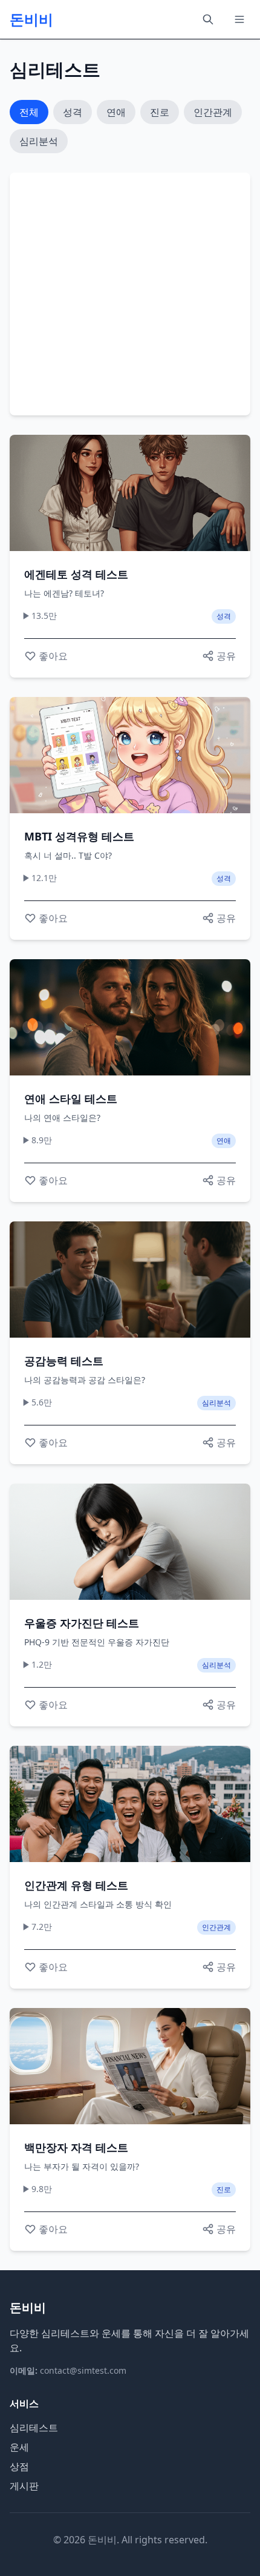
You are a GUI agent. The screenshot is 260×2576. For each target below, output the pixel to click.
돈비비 (31, 19)
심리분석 (39, 141)
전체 (29, 112)
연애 (116, 112)
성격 (73, 112)
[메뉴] (239, 19)
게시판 (24, 2486)
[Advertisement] (126, 294)
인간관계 (213, 112)
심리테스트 (34, 2428)
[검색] (208, 19)
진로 (160, 112)
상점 (19, 2466)
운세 (19, 2447)
